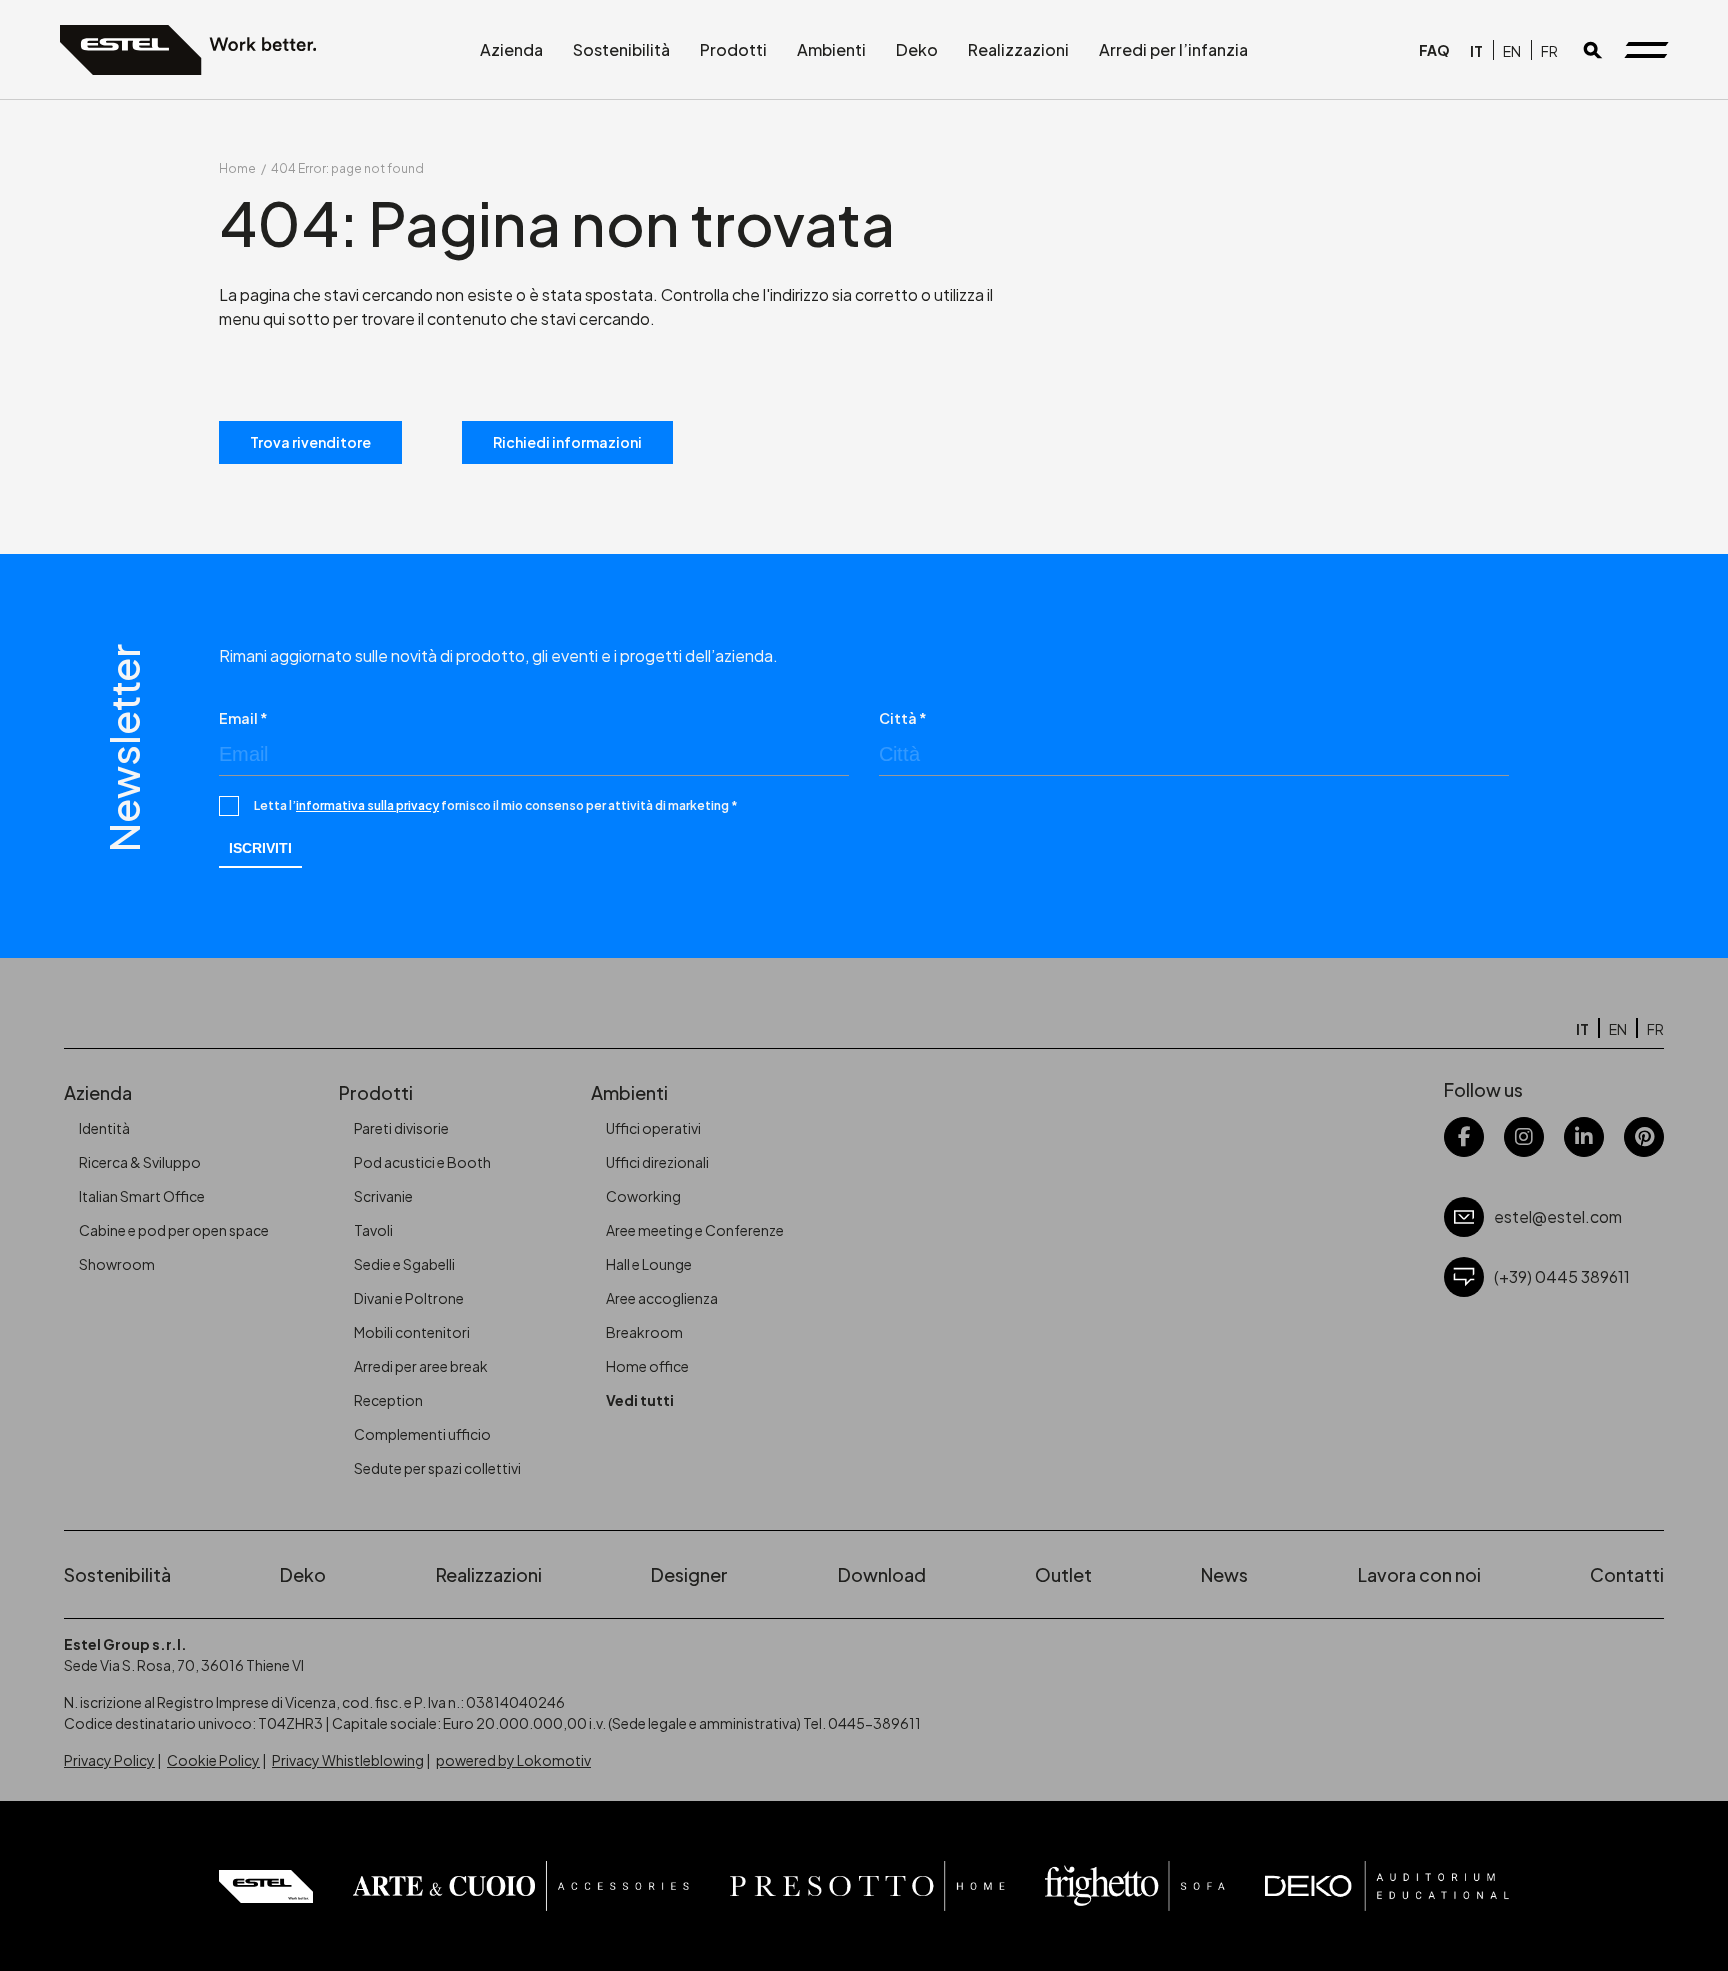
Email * (243, 718)
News (1224, 1574)
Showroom (117, 1264)
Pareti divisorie (401, 1128)
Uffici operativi (653, 1128)
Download (882, 1574)
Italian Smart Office (142, 1196)
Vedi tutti (640, 1400)
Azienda (511, 49)
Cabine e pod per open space (174, 1230)
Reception (388, 1400)
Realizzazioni (1018, 49)
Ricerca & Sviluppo (140, 1162)
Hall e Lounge (649, 1264)
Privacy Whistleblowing (348, 1760)
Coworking (643, 1196)
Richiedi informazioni (567, 442)
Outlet (1063, 1574)
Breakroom (644, 1332)
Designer (689, 1574)
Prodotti (733, 49)
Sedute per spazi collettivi (437, 1468)
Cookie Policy (213, 1760)
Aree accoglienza (662, 1298)
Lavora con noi (1419, 1574)
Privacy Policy (109, 1760)
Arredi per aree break (421, 1366)
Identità (104, 1128)
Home (237, 168)
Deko (917, 49)
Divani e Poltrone (409, 1298)
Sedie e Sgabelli (404, 1264)
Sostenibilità (621, 49)
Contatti (1627, 1574)
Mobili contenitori (412, 1332)
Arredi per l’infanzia (1173, 49)
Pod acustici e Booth (422, 1162)
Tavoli (373, 1230)
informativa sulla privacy (367, 805)
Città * (903, 718)
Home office (647, 1366)
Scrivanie (383, 1196)
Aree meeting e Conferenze (695, 1230)
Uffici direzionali (657, 1162)
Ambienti (831, 49)
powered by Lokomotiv (513, 1760)
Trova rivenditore (310, 442)
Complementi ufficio (422, 1434)
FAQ (1434, 50)
